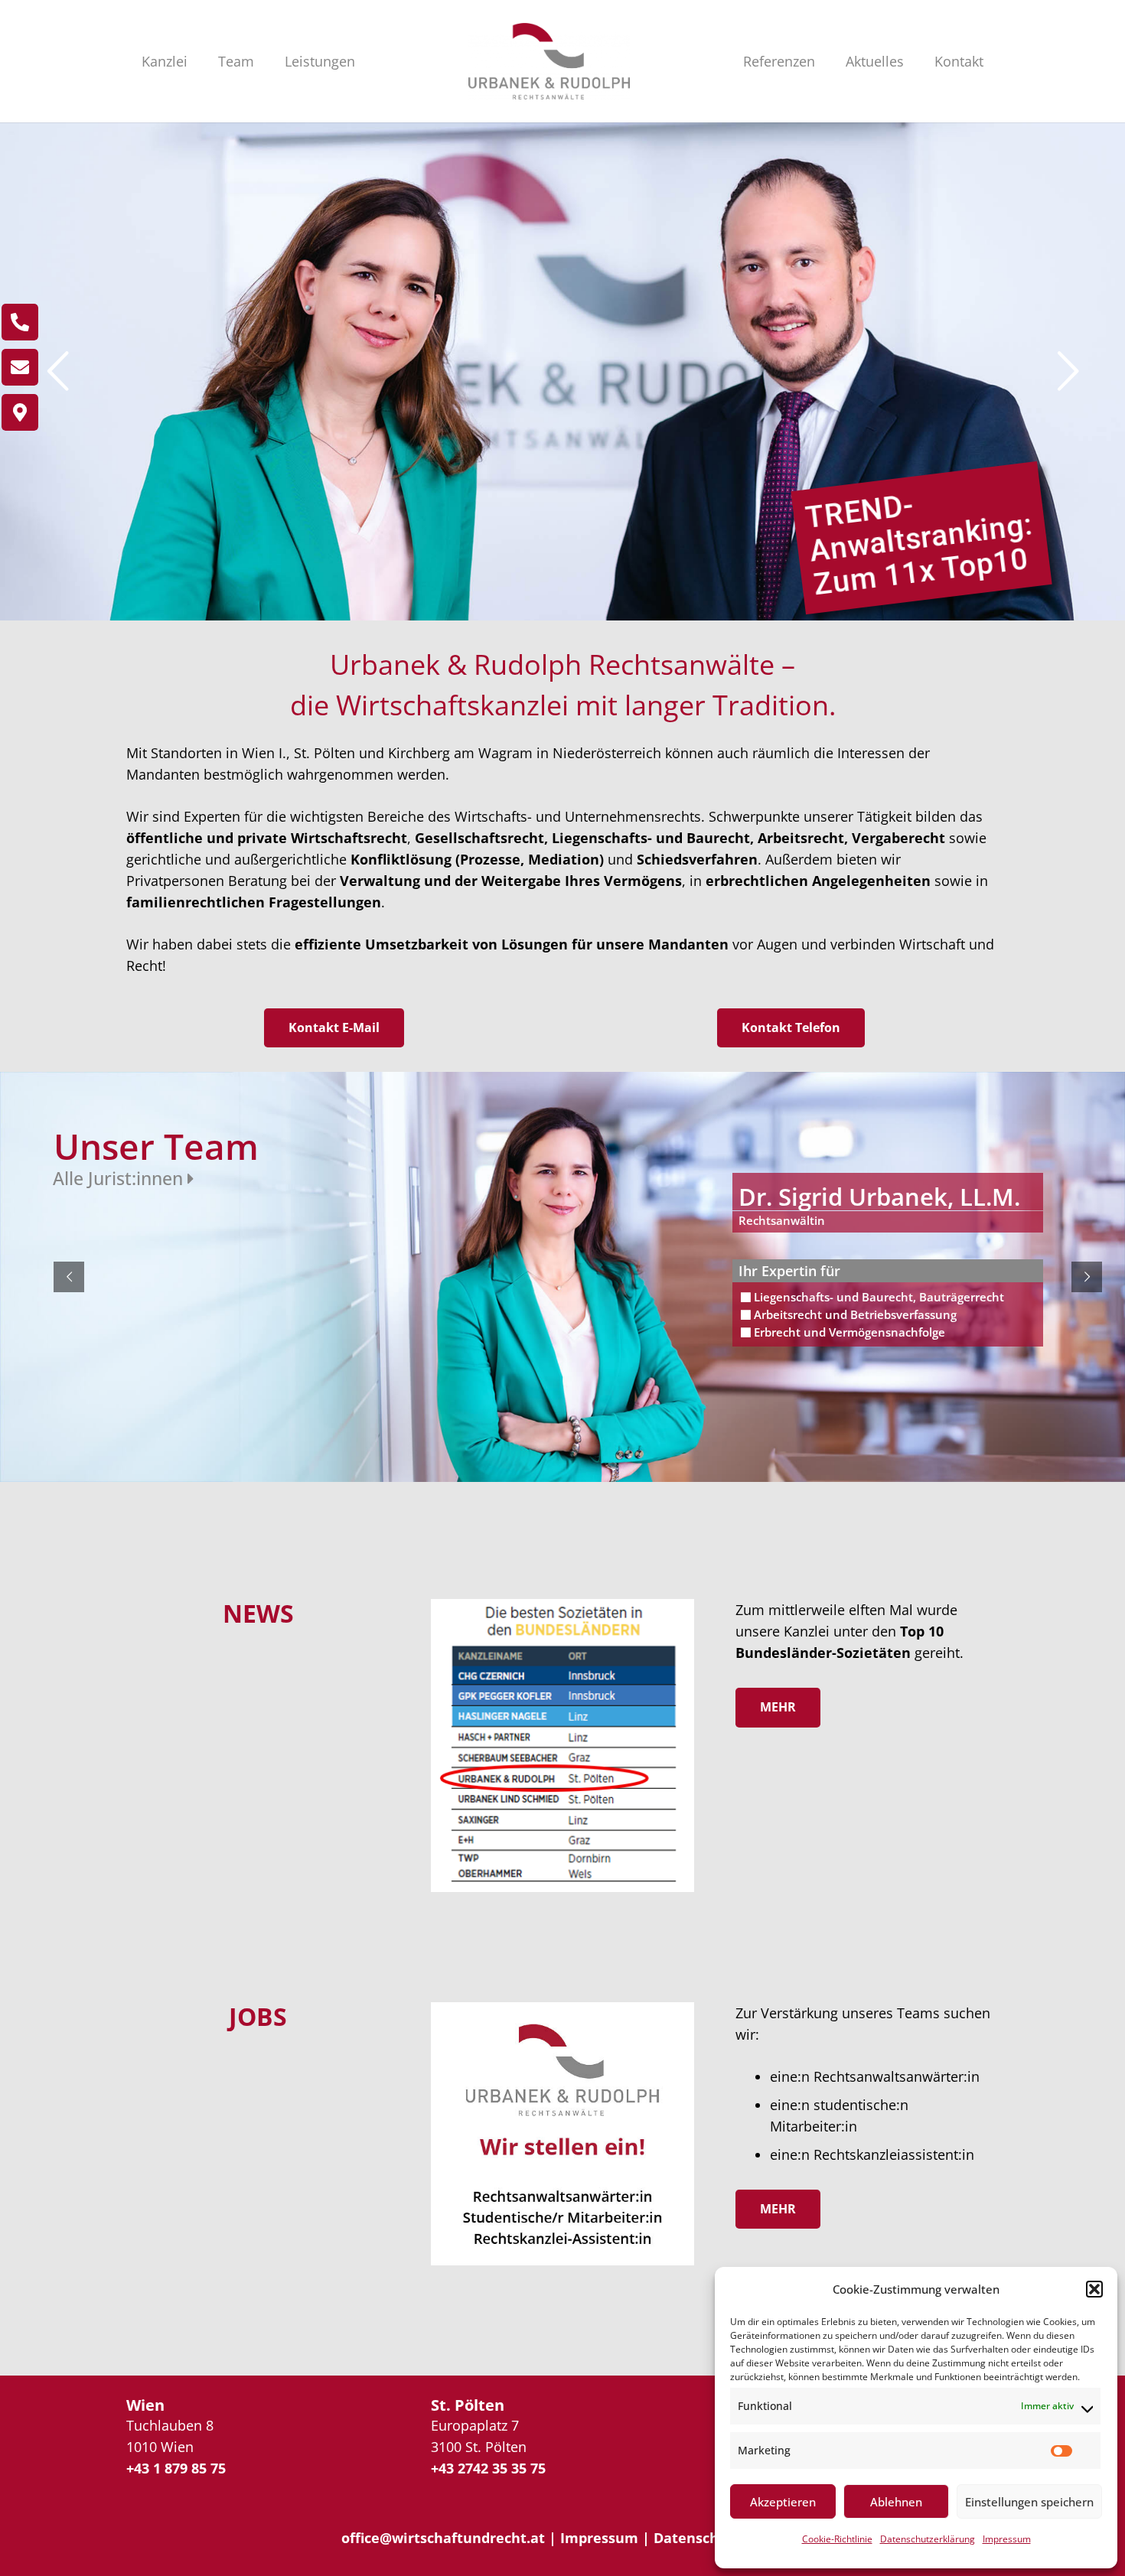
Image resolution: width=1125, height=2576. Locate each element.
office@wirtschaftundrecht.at (443, 2538)
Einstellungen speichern (1029, 2502)
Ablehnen (896, 2502)
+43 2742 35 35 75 (488, 2468)
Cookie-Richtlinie (837, 2539)
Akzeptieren (783, 2502)
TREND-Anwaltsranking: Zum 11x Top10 (919, 545)
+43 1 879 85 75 (176, 2468)
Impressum (1007, 2539)
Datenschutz (697, 2538)
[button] (1094, 2289)
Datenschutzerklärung (928, 2539)
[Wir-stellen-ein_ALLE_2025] (562, 2134)
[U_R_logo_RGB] (549, 61)
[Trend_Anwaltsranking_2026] (562, 1746)
